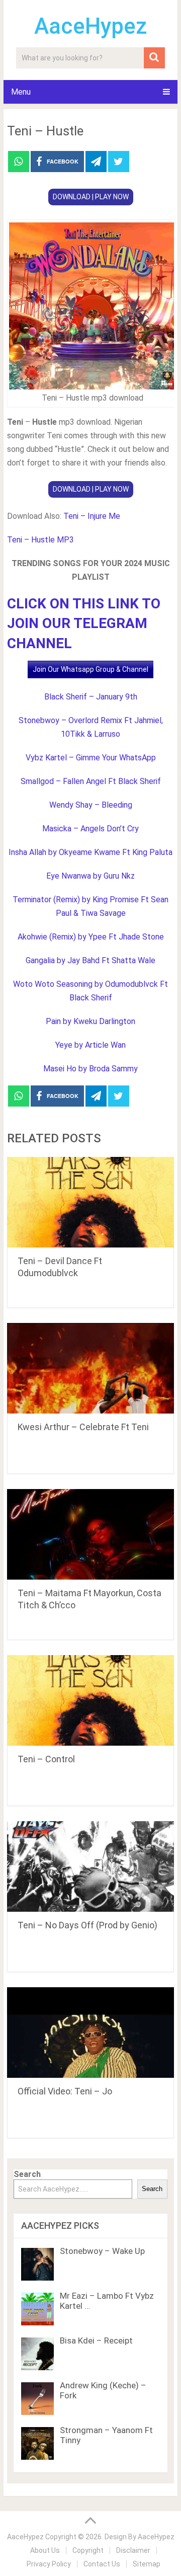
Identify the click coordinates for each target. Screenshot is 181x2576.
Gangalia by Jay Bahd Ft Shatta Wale (90, 960)
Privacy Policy (49, 2564)
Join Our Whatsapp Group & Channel (90, 669)
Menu (21, 92)
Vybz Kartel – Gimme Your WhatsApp (91, 758)
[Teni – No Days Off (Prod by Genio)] (90, 1866)
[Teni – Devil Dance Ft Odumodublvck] (90, 1202)
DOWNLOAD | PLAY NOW (91, 197)
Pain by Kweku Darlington (90, 1021)
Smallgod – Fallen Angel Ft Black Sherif (91, 781)
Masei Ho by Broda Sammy (90, 1069)
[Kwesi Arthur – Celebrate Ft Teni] (90, 1368)
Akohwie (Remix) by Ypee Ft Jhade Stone (91, 937)
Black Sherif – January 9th (91, 697)
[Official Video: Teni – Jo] (90, 2033)
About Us (45, 2550)
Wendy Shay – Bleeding (91, 805)
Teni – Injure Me (92, 516)
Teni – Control (46, 1759)
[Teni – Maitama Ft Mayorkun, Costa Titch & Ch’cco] (90, 1534)
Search (27, 2174)
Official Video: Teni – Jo (65, 2091)
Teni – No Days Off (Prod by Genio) (87, 1925)
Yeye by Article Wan (90, 1045)
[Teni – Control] (90, 1700)
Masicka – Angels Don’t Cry (90, 829)
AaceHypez (91, 26)
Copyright (88, 2550)
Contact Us (102, 2564)
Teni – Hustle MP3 (40, 540)
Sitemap (147, 2564)
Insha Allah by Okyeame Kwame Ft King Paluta (90, 852)
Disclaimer (133, 2550)
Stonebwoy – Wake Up (102, 2251)
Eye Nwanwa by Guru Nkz (90, 876)
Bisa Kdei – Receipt (96, 2340)
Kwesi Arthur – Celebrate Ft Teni (83, 1427)
